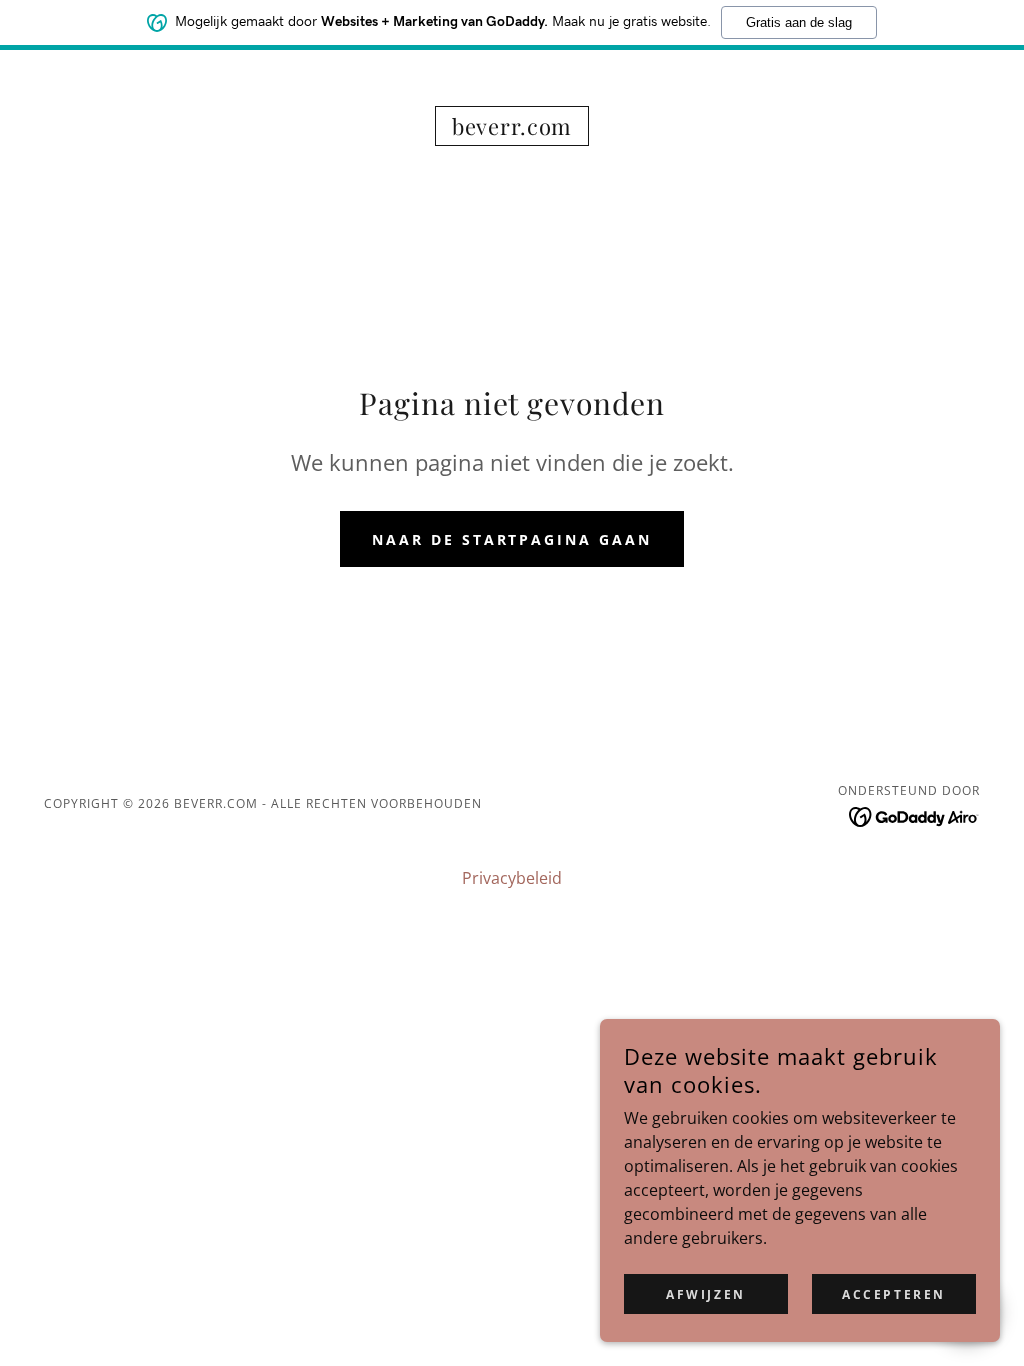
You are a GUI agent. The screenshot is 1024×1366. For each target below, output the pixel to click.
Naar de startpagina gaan (512, 539)
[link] (512, 129)
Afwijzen (706, 1294)
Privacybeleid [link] (512, 878)
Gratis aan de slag (799, 22)
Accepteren (894, 1294)
